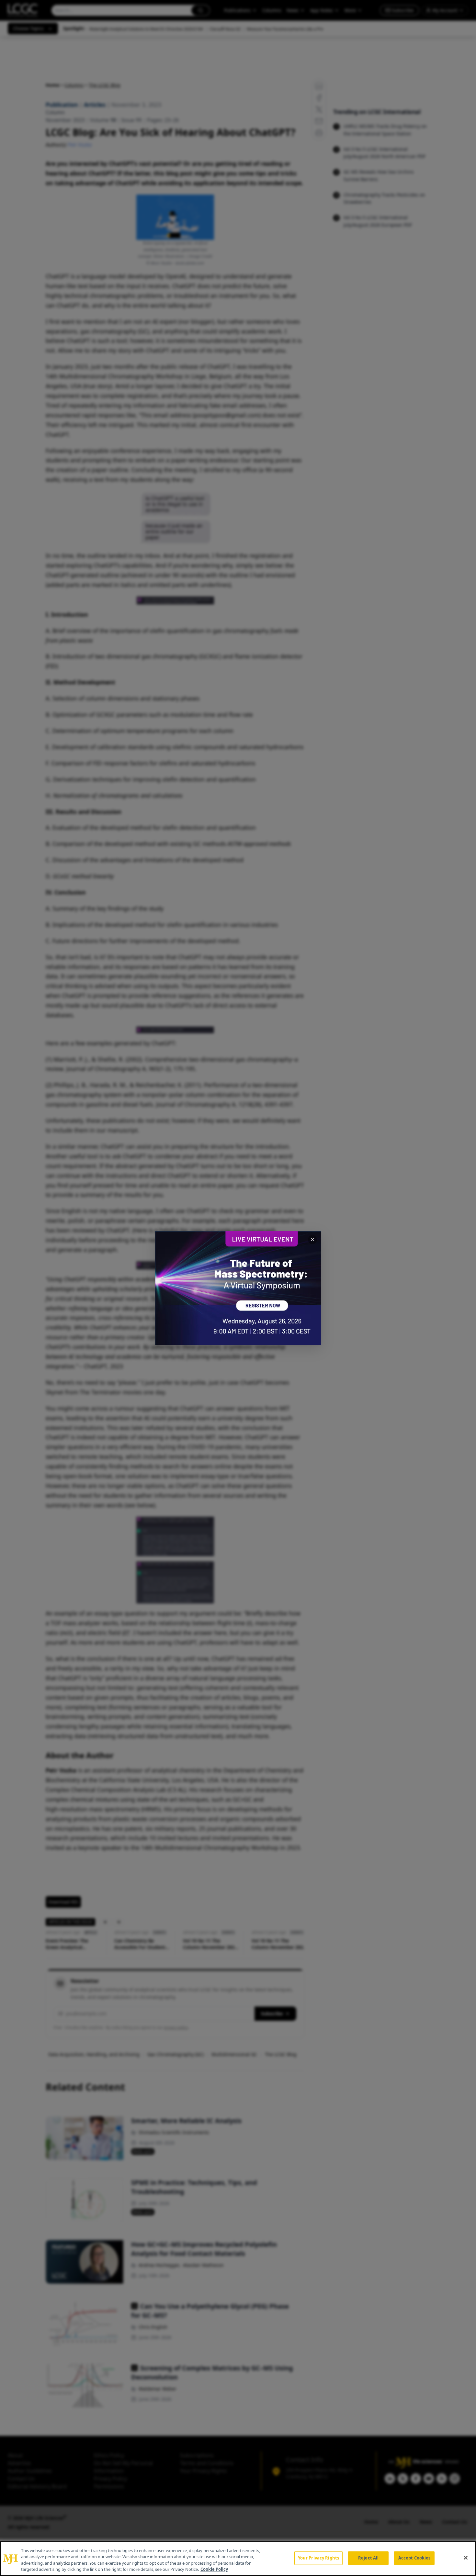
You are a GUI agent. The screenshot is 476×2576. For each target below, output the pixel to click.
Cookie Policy (214, 2569)
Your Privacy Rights (318, 2558)
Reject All (368, 2558)
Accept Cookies (414, 2558)
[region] (238, 2559)
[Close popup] (312, 1240)
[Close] (466, 2558)
